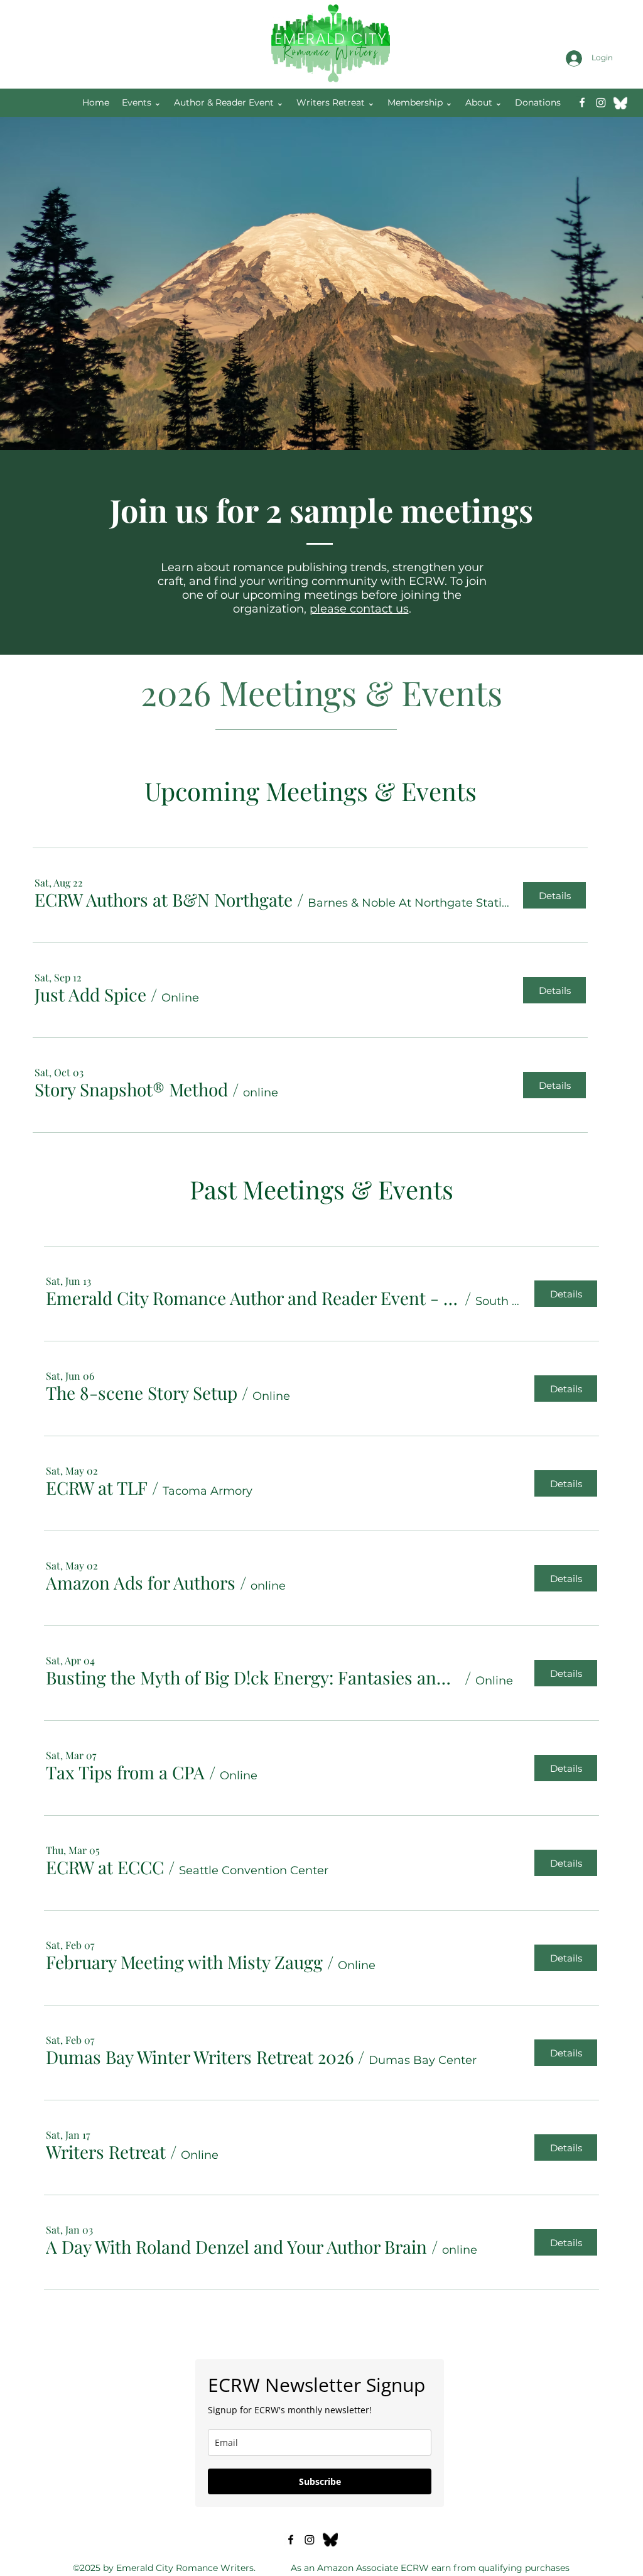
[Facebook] (582, 102)
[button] (164, 900)
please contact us (359, 609)
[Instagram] (601, 102)
